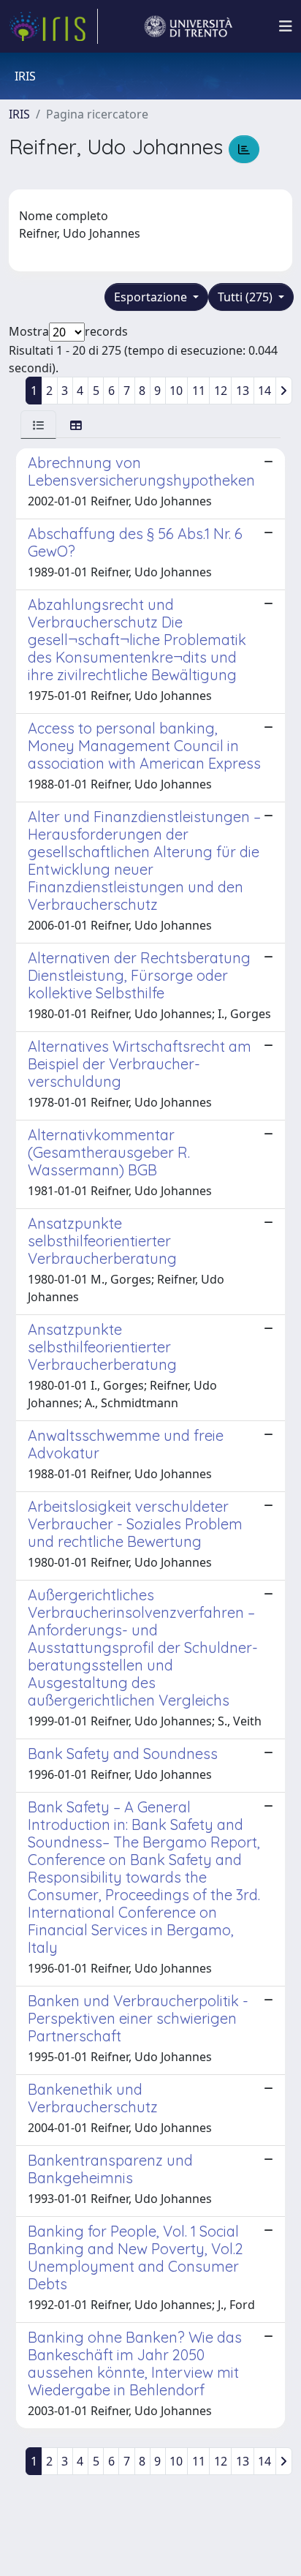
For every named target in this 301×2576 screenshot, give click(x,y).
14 (264, 391)
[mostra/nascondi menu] (286, 26)
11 (199, 391)
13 (243, 391)
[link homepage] (53, 26)
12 (221, 391)
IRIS (19, 114)
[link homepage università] (188, 26)
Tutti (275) (247, 297)
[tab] (38, 425)
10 (176, 391)
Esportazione (152, 297)
